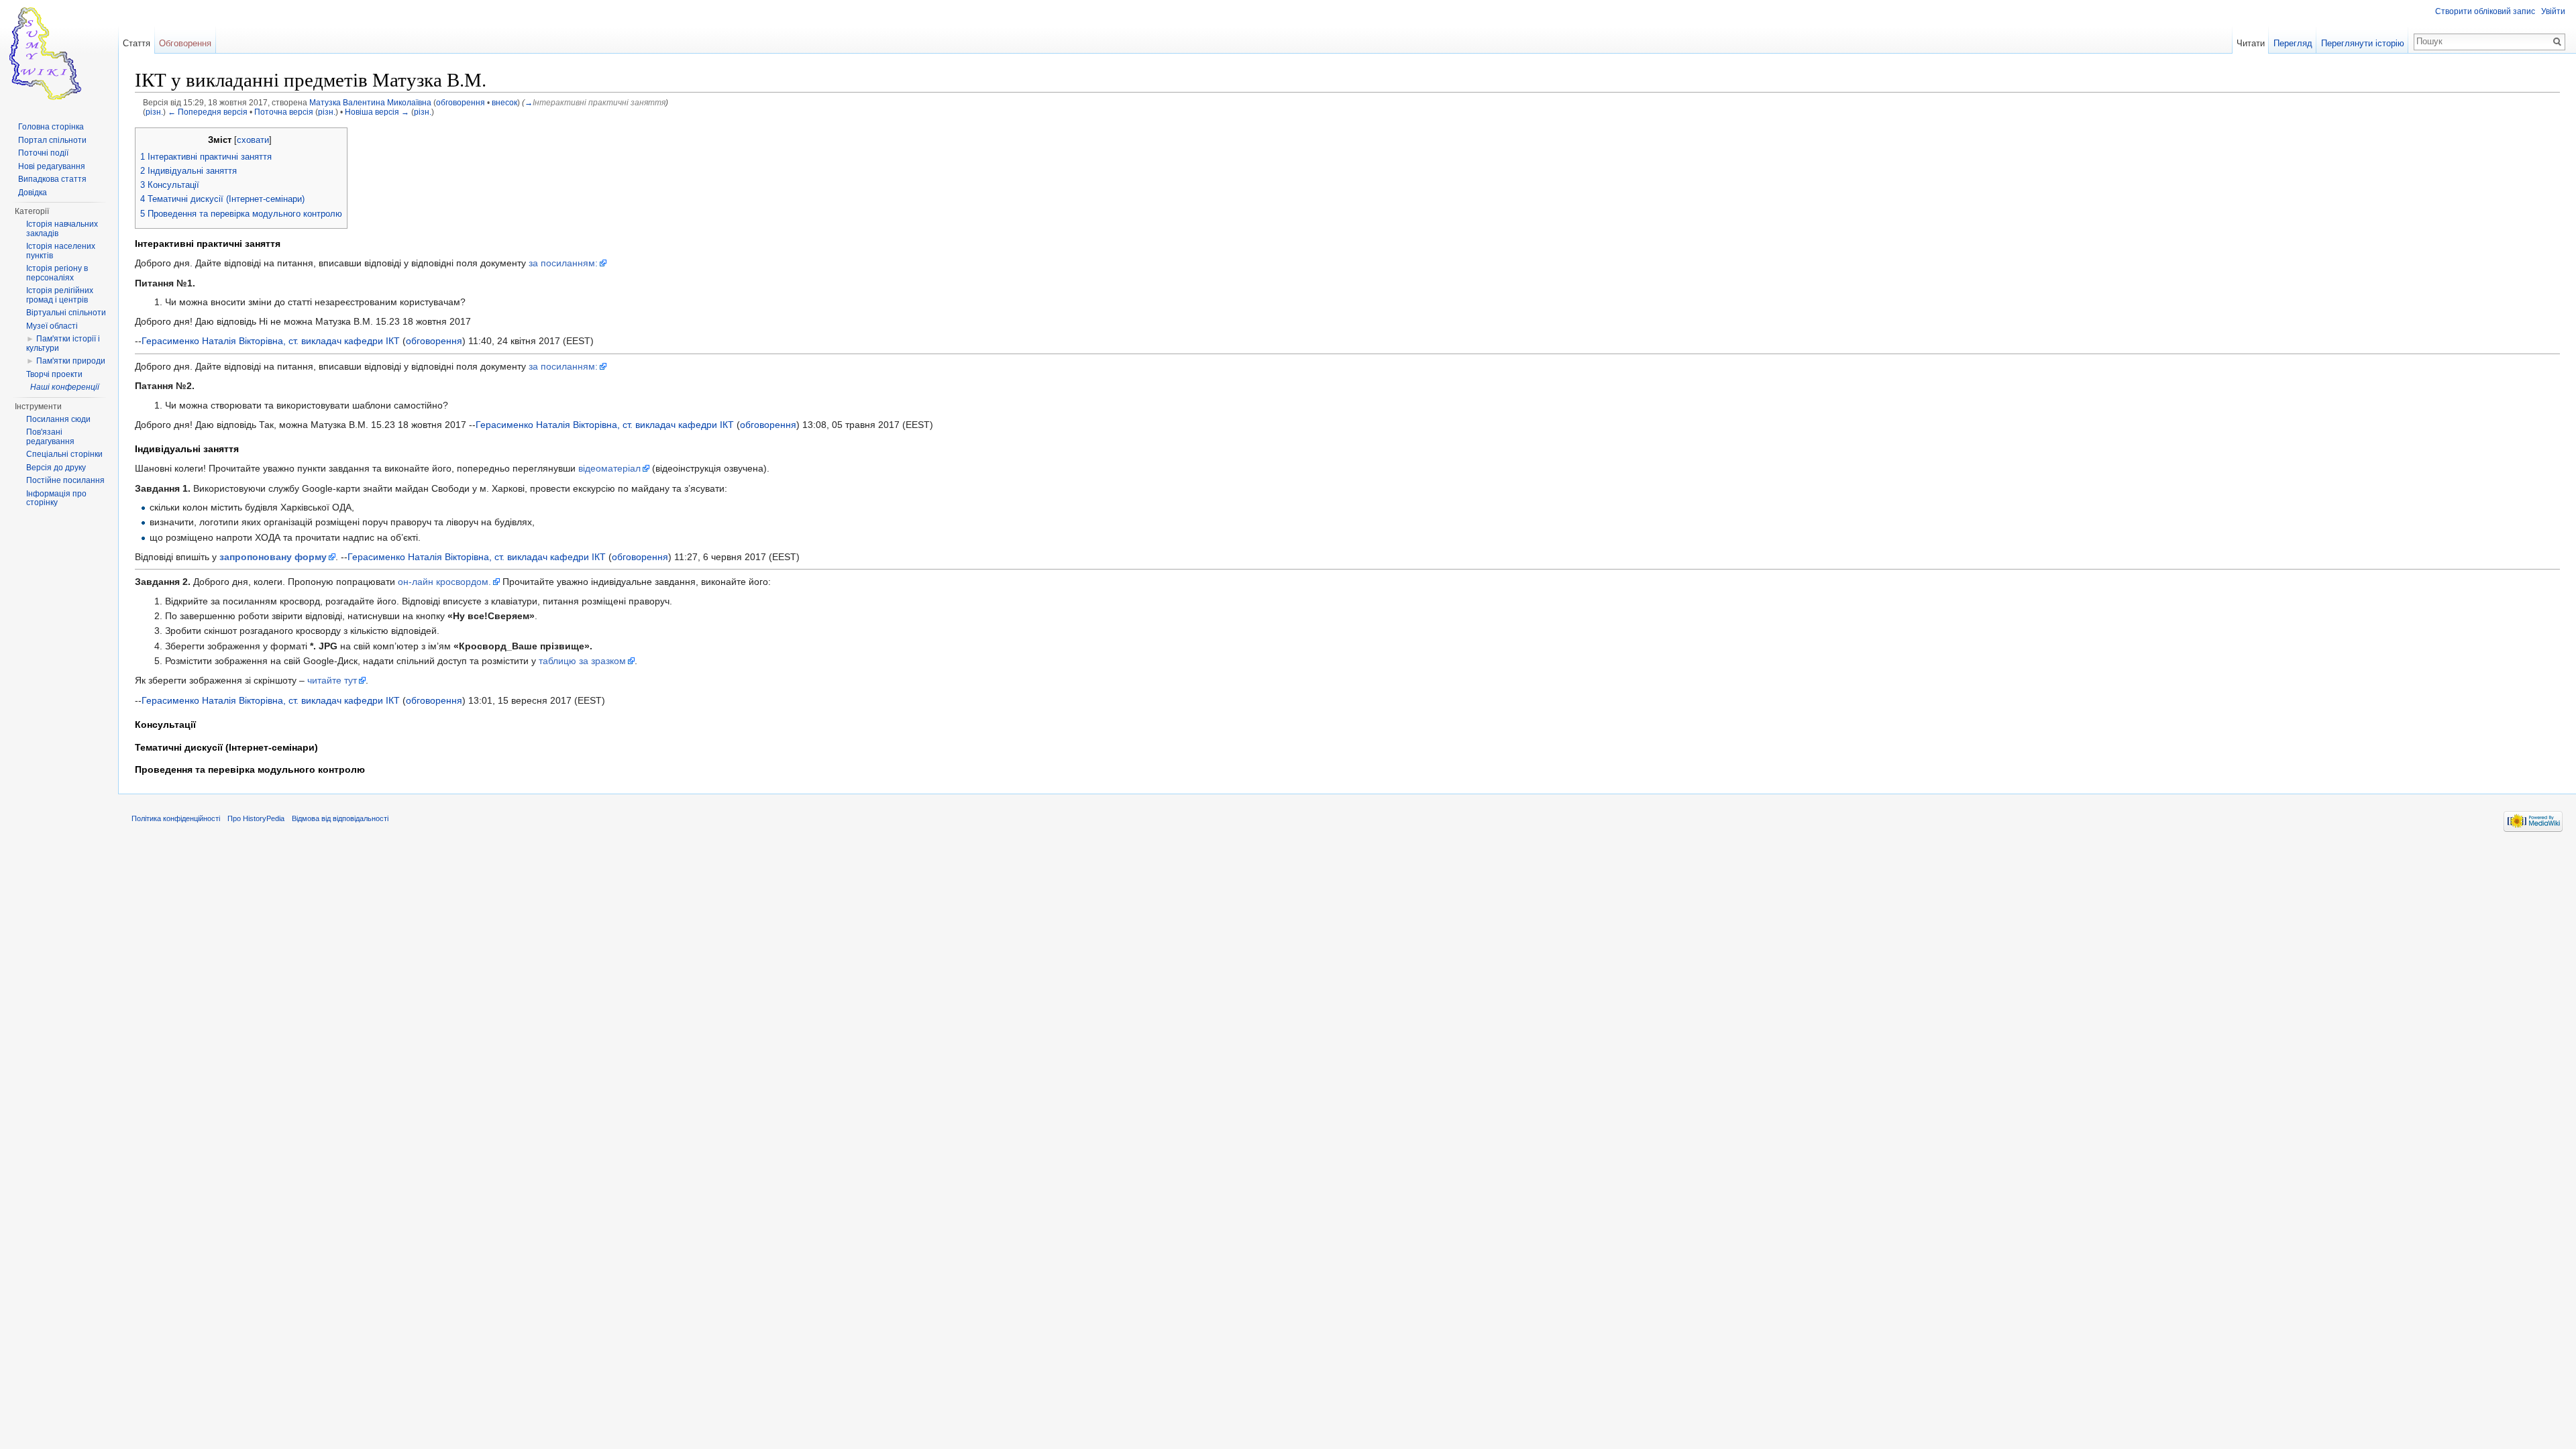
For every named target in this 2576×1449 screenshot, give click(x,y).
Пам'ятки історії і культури (63, 343)
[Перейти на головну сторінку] (59, 54)
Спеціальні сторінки (64, 454)
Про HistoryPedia (256, 818)
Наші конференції (65, 387)
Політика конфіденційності (176, 818)
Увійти (2553, 11)
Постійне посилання (65, 480)
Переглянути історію (2363, 43)
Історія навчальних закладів (62, 229)
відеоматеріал (609, 468)
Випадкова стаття (52, 179)
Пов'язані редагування (50, 437)
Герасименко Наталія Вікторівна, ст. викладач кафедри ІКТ (271, 341)
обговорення (461, 102)
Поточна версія (284, 112)
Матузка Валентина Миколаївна (370, 102)
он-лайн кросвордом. (444, 582)
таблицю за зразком (582, 661)
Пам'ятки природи (71, 361)
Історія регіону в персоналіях (57, 273)
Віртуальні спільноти (66, 313)
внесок (504, 102)
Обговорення (185, 43)
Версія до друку (56, 468)
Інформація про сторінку (56, 498)
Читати (2251, 43)
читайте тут (332, 680)
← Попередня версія (208, 112)
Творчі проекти (54, 374)
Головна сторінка (51, 127)
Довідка (33, 193)
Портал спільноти (52, 140)
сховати (253, 140)
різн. (154, 112)
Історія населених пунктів (61, 251)
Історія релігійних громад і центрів (60, 295)
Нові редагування (52, 166)
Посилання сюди (58, 419)
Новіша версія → (377, 112)
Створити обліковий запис (2485, 11)
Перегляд (2293, 43)
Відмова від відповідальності (340, 818)
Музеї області (52, 326)
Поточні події (43, 153)
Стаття (137, 43)
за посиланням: (563, 263)
